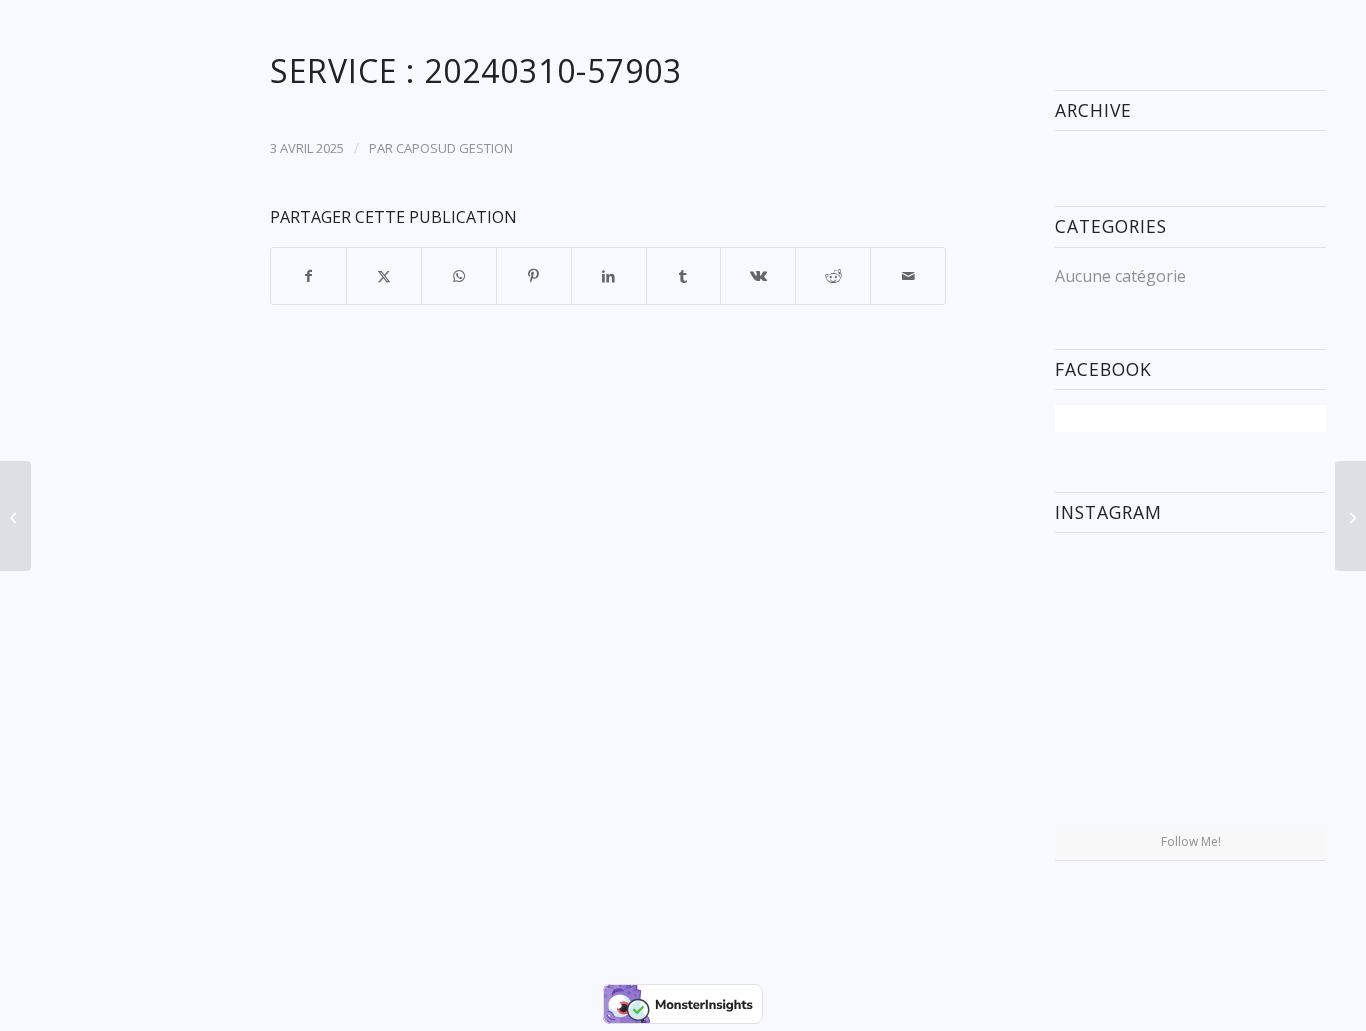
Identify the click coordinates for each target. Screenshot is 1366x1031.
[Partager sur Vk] (758, 276)
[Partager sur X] (384, 276)
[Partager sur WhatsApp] (459, 276)
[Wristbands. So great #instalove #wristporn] (1282, 685)
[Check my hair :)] (1282, 778)
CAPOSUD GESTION (454, 148)
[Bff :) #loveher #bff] (1098, 685)
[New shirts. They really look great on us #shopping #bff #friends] (1098, 591)
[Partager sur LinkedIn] (609, 276)
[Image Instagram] (1282, 591)
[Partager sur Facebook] (308, 276)
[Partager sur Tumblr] (684, 276)
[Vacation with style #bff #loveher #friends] (1190, 593)
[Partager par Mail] (908, 276)
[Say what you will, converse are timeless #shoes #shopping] (1190, 780)
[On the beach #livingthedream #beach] (1190, 687)
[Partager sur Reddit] (833, 276)
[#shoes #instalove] (1098, 778)
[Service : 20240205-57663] (15, 516)
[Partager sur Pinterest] (534, 276)
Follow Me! (1191, 841)
